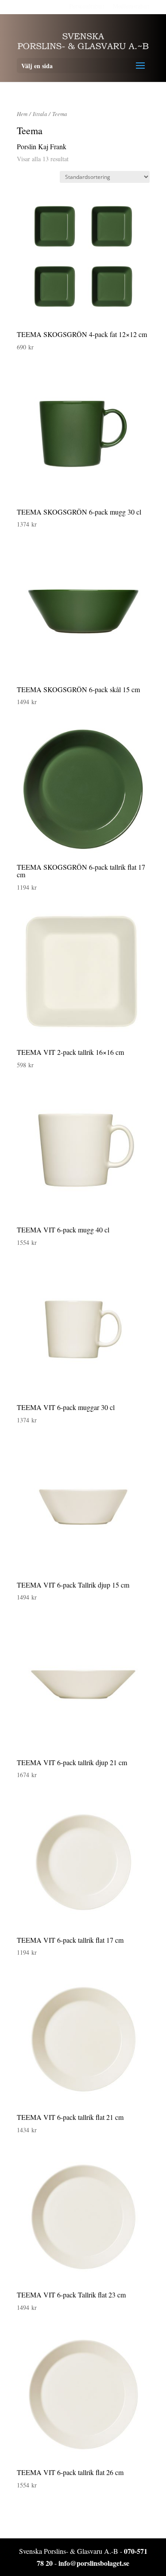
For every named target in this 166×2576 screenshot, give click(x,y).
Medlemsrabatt (131, 6)
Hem (22, 114)
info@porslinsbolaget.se (94, 2563)
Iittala (40, 114)
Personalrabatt (87, 6)
